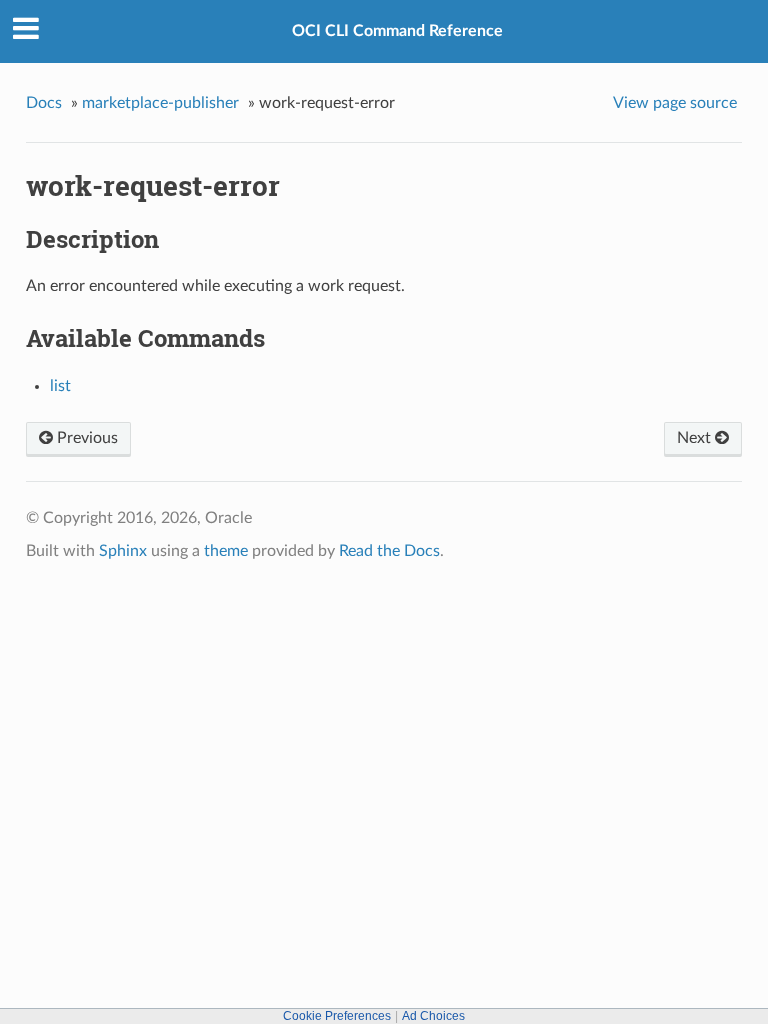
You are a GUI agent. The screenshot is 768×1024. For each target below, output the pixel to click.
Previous (85, 438)
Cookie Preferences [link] (337, 1016)
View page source (675, 103)
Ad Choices (433, 1016)
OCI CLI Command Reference (397, 31)
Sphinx (123, 551)
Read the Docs (389, 551)
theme (226, 551)
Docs (44, 103)
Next (696, 438)
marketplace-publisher (160, 103)
